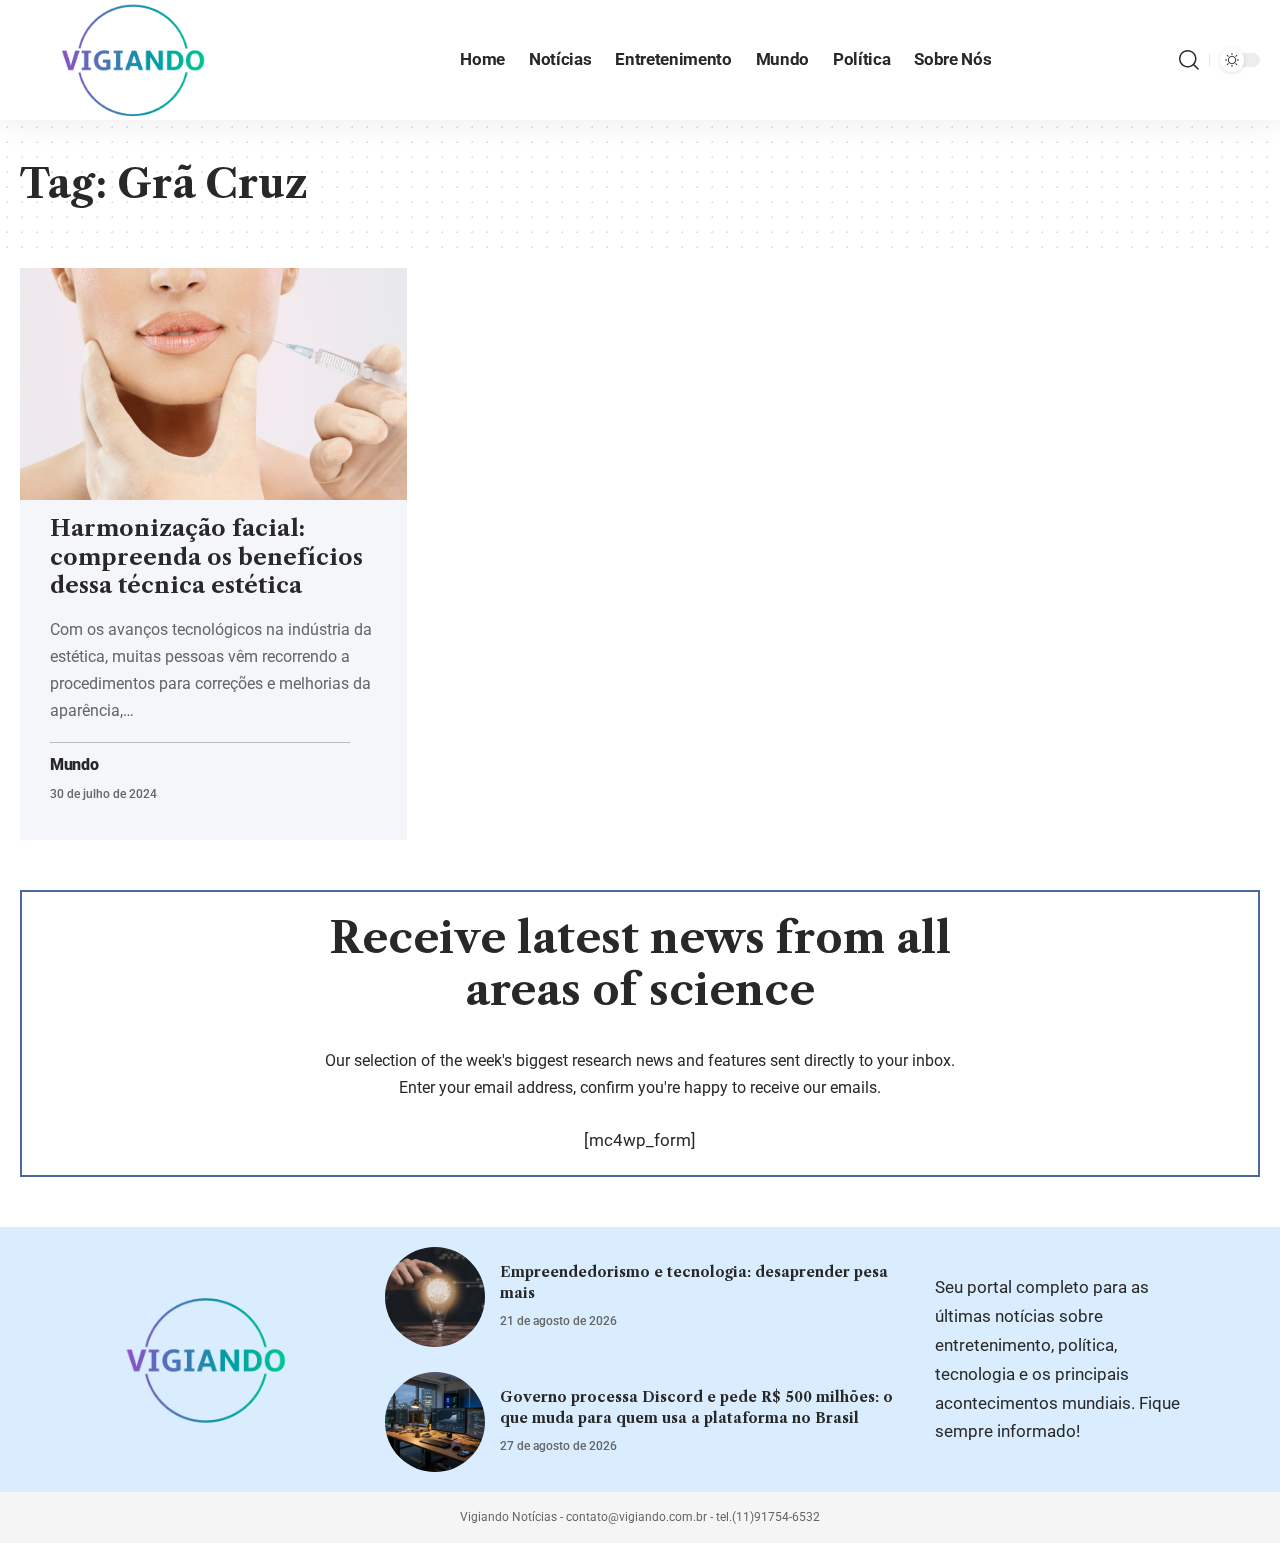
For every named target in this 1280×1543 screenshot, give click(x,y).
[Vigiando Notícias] (139, 60)
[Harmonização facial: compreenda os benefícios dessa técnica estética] (213, 384)
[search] (1189, 60)
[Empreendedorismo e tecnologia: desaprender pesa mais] (435, 1297)
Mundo (74, 765)
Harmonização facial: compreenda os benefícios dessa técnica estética (206, 557)
